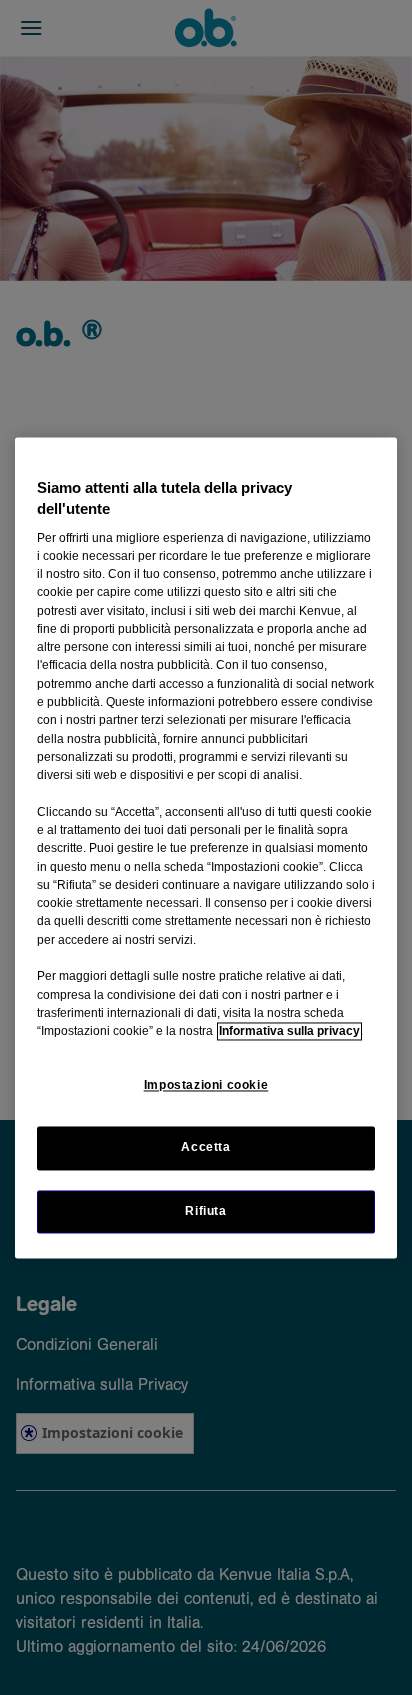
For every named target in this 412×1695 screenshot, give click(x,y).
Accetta (205, 1148)
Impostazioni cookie (206, 1086)
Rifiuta (205, 1211)
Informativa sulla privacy (289, 1032)
